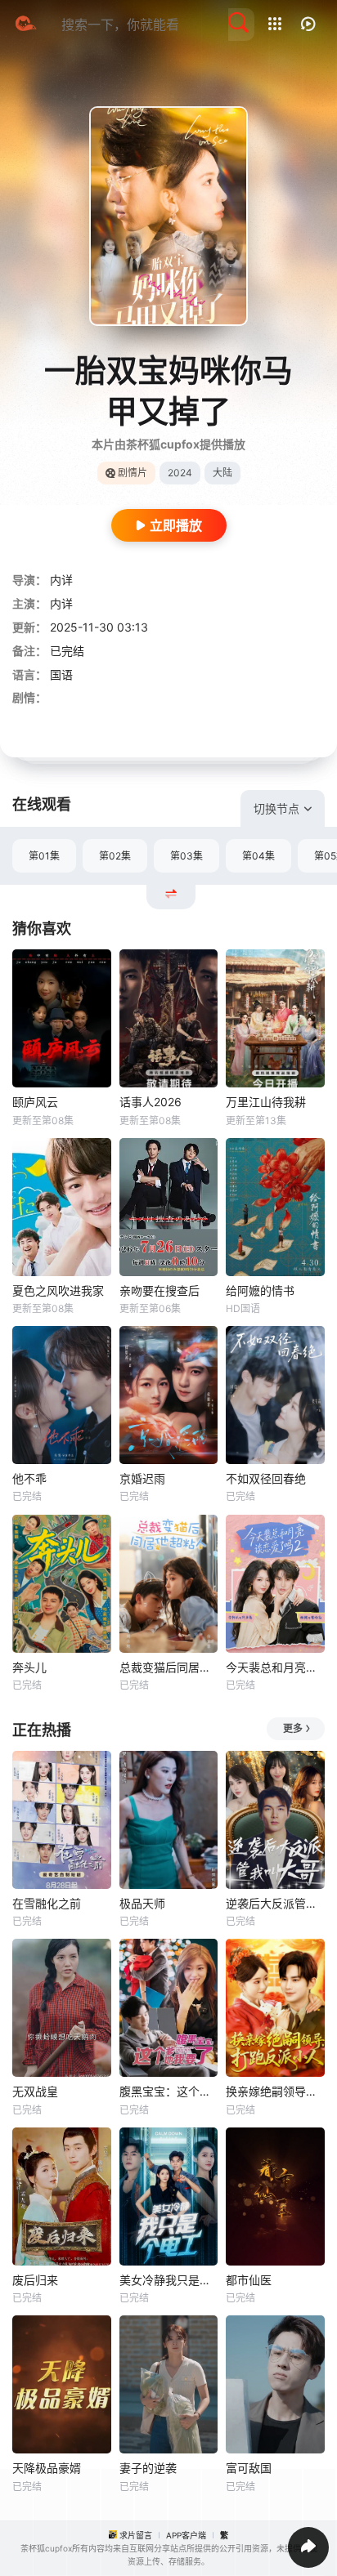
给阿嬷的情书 (260, 1290)
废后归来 (35, 2280)
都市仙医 (249, 2280)
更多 (293, 1728)
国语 (61, 674)
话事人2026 (151, 1102)
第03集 (186, 856)
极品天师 (142, 1903)
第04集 (258, 856)
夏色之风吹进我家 (58, 1290)
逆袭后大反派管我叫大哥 (275, 1903)
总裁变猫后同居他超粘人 (169, 1667)
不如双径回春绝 (266, 1478)
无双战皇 (35, 2091)
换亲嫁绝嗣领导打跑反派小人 (275, 2091)
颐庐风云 (35, 1102)
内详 (61, 580)
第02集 (115, 856)
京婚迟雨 (142, 1478)
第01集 (44, 856)
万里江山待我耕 (266, 1102)
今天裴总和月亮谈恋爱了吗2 (275, 1667)
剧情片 (133, 473)
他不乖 (29, 1478)
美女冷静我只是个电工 (169, 2280)
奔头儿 (29, 1667)
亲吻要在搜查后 (160, 1290)
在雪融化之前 (47, 1903)
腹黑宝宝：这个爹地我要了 (169, 2091)
